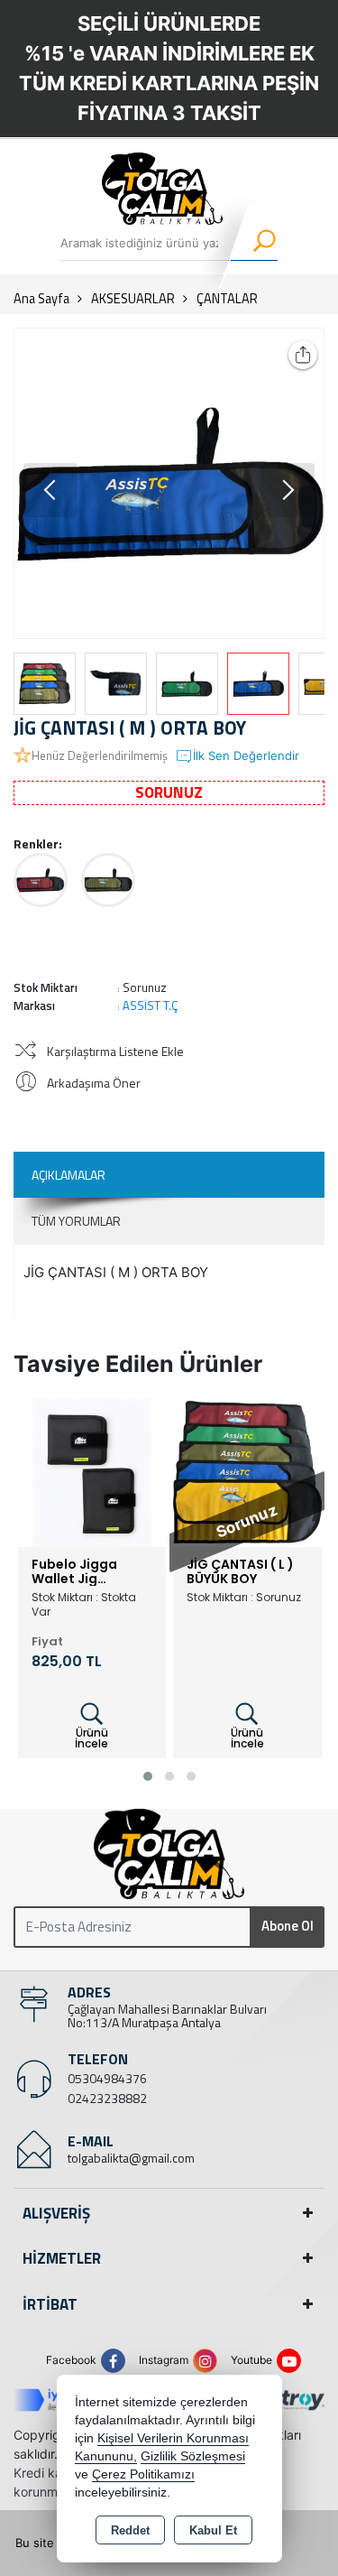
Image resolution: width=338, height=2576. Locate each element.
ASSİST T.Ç (151, 1005)
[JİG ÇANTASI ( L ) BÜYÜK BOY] (247, 1471)
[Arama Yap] (253, 243)
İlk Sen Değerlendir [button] (246, 755)
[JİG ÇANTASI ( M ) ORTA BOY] (169, 483)
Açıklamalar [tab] (69, 1175)
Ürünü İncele (91, 1738)
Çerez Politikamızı (143, 2474)
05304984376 (107, 2078)
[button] (288, 490)
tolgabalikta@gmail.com (131, 2158)
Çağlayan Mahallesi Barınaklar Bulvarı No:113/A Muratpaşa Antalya (167, 2015)
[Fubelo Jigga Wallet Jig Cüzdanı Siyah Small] (92, 1471)
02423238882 (107, 2098)
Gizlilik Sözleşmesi (193, 2456)
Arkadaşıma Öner (94, 1083)
